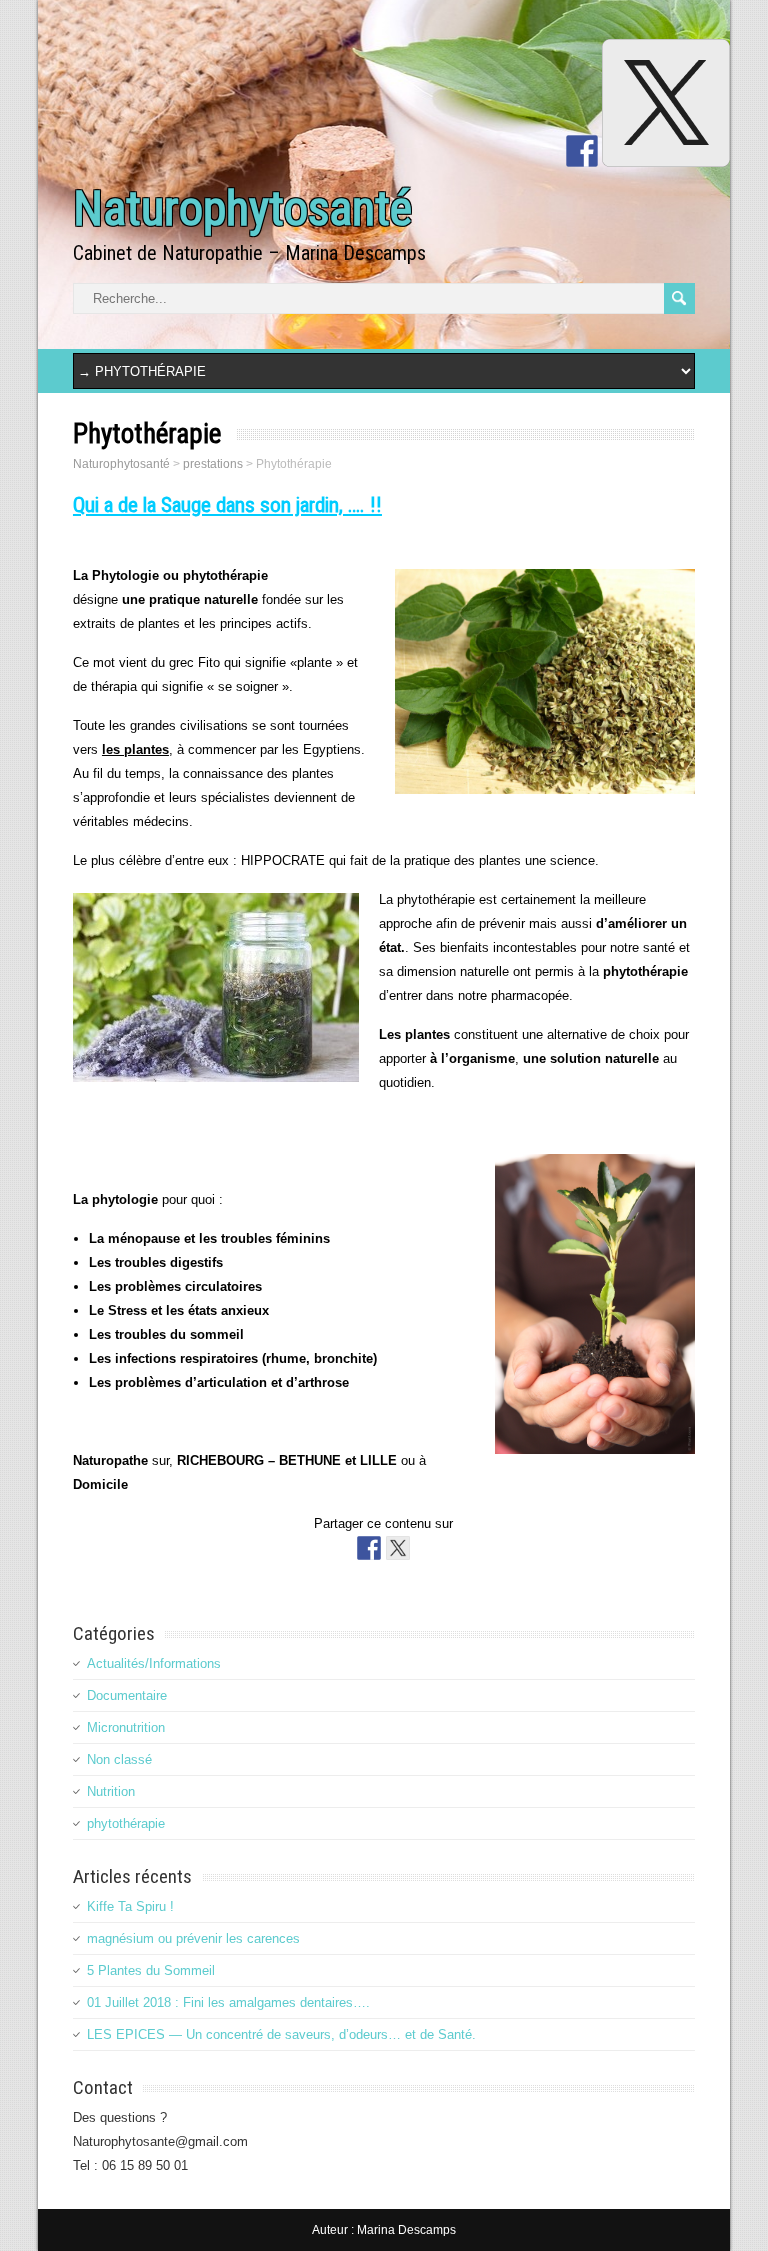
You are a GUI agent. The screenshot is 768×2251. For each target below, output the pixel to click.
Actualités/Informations (154, 1663)
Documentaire (127, 1695)
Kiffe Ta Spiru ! (130, 1906)
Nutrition (111, 1791)
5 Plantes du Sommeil (151, 1970)
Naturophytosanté (242, 208)
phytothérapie (126, 1823)
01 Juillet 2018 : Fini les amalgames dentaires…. (228, 2002)
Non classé (119, 1759)
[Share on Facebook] (369, 1548)
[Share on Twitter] (398, 1548)
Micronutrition (126, 1727)
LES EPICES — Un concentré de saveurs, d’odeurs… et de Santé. (281, 2034)
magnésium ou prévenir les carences (193, 1938)
